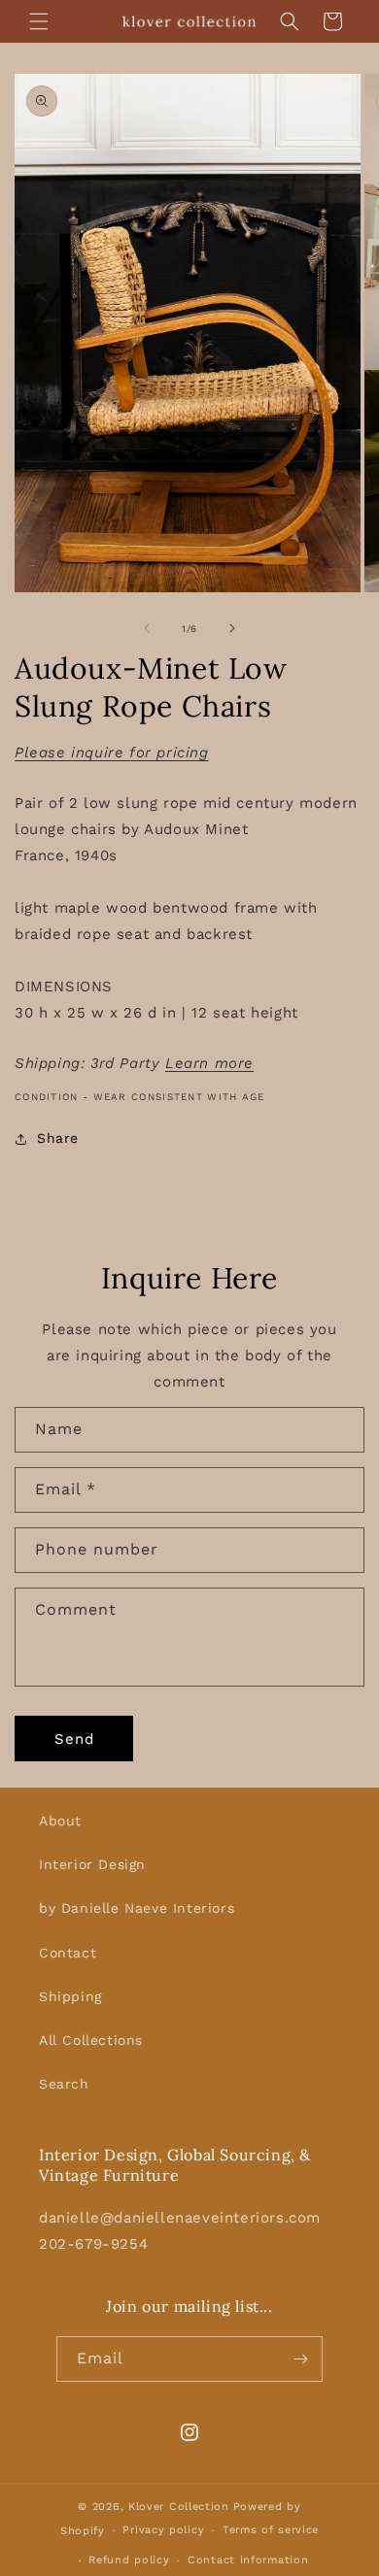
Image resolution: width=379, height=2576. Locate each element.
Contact (68, 1953)
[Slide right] (232, 628)
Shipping (70, 1996)
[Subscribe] (300, 2359)
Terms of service (271, 2530)
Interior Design (92, 1864)
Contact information (248, 2560)
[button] (39, 21)
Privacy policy (163, 2530)
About (60, 1821)
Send (74, 1739)
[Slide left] (147, 628)
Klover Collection (179, 2507)
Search (64, 2084)
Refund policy (129, 2560)
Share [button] (58, 1138)
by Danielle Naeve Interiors (137, 1908)
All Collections (91, 2040)
